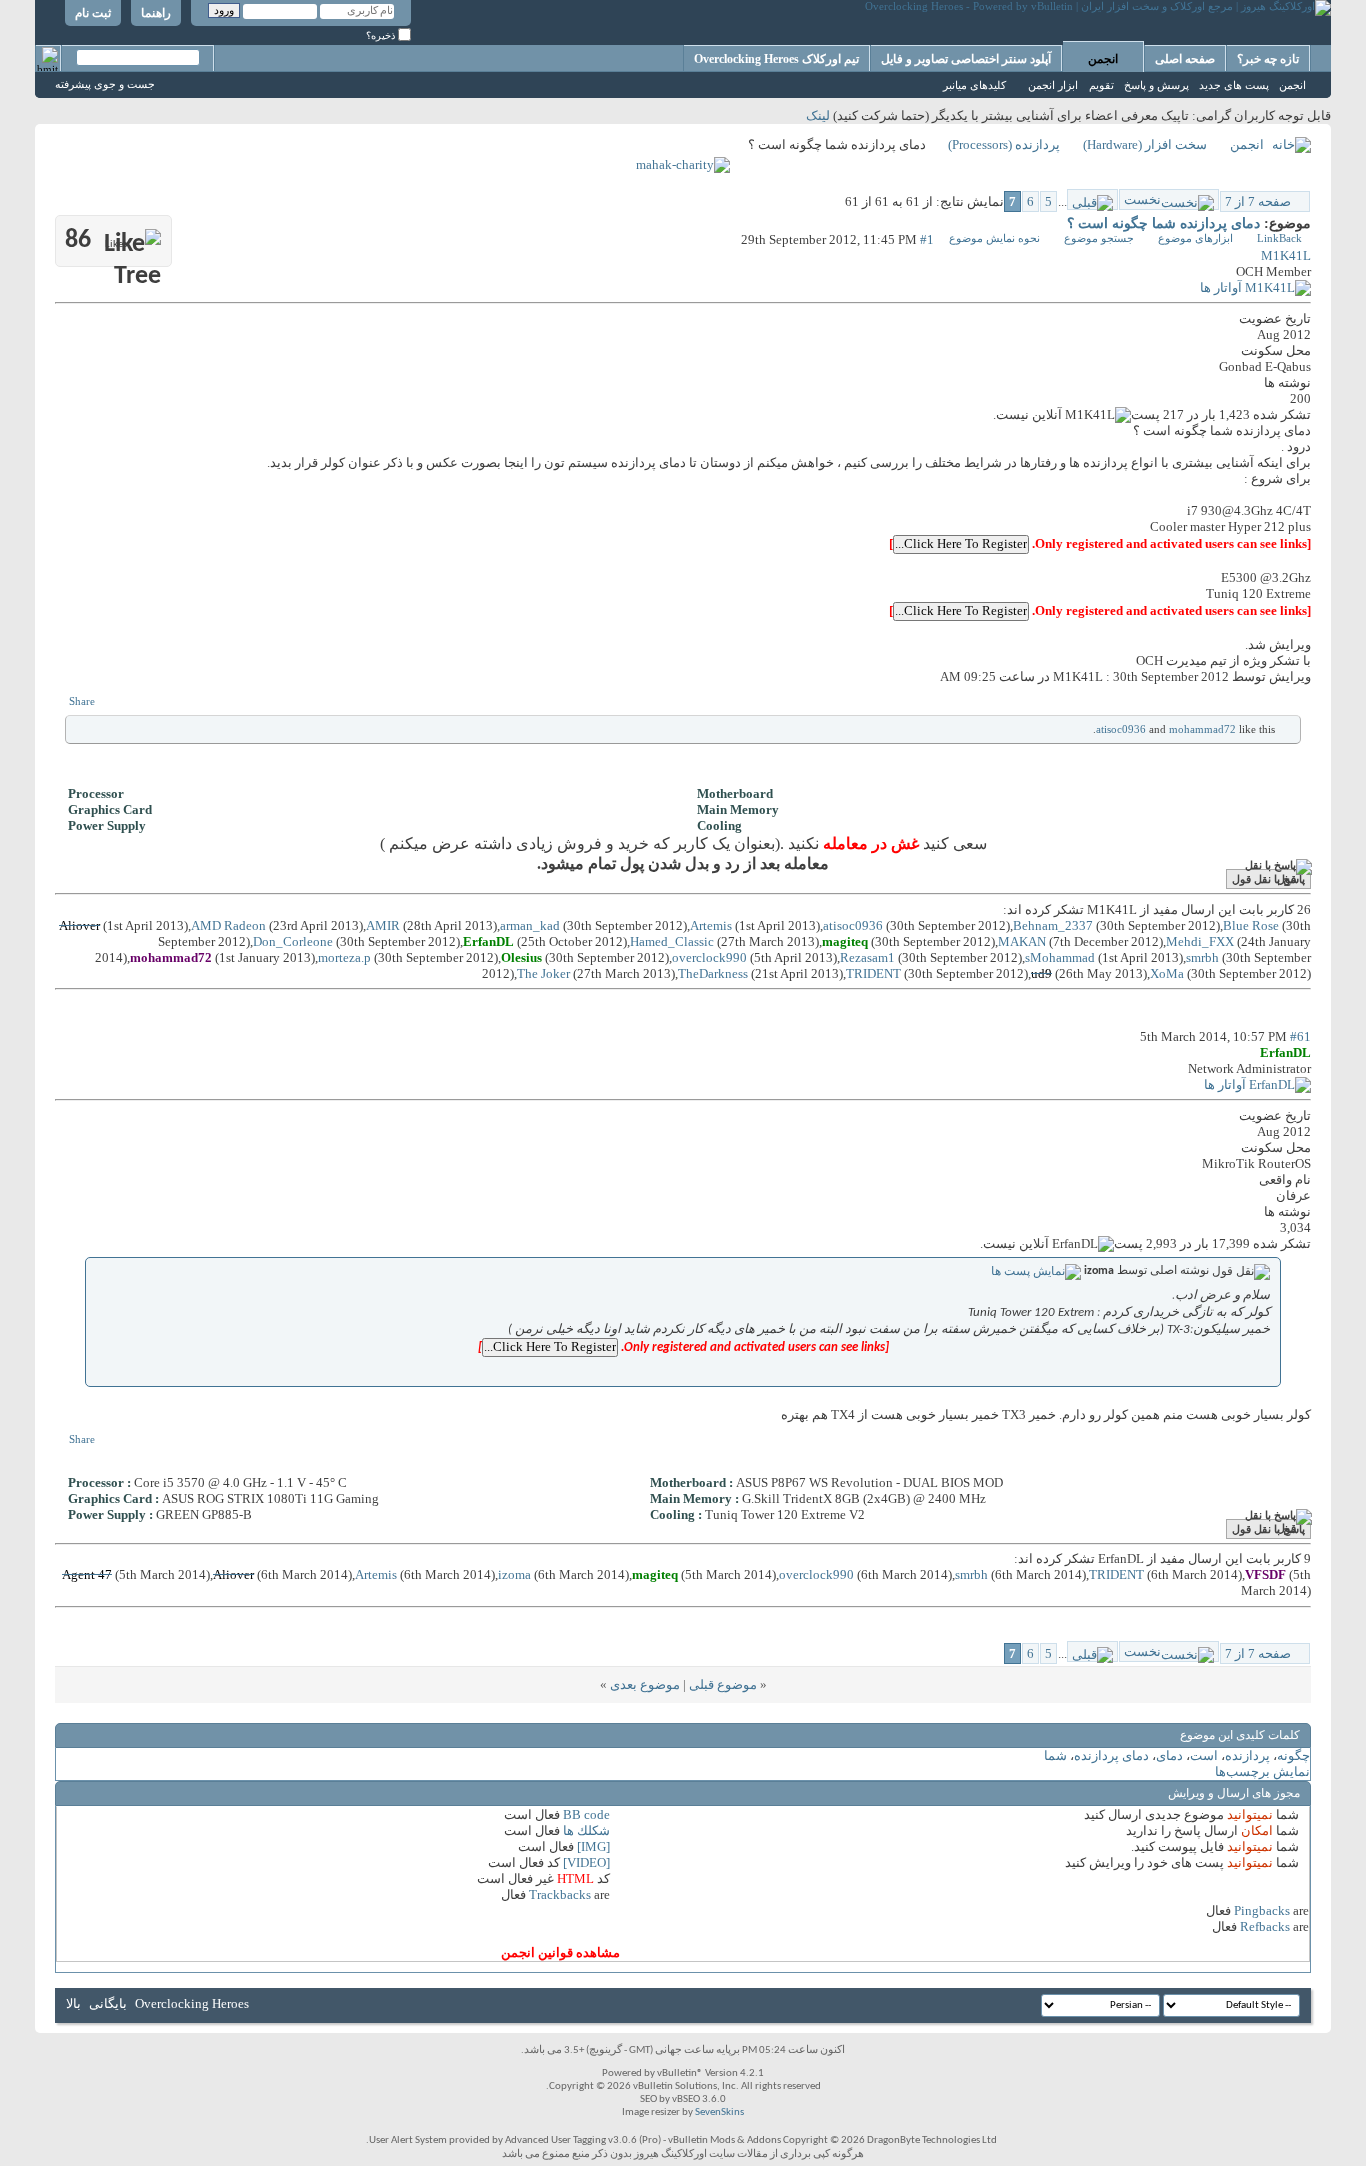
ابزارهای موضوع (1195, 238)
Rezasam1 (867, 957)
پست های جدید (1234, 85)
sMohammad (1060, 957)
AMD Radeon (228, 925)
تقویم (1101, 85)
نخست (1142, 199)
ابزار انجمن (1053, 85)
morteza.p (344, 957)
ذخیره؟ (382, 35)
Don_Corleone (293, 941)
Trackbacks (560, 1894)
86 (96, 240)
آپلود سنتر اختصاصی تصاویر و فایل (966, 59)
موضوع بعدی (645, 1684)
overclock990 (709, 957)
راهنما (156, 13)
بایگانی (108, 2003)
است (1204, 1755)
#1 (927, 239)
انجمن (1103, 59)
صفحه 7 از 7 (1258, 201)
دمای (1169, 1755)
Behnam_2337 (1053, 925)
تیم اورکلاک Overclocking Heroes (776, 59)
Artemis (711, 925)
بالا (73, 2003)
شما (1055, 1755)
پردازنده (1247, 1755)
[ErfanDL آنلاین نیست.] (1257, 1084)
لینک (818, 115)
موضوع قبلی (723, 1684)
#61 (1300, 1036)
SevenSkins (719, 2112)
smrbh (1202, 957)
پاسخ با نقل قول (1268, 879)
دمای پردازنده (1111, 1755)
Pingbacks (1262, 1910)
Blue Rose (1251, 925)
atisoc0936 (1121, 729)
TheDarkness (713, 973)
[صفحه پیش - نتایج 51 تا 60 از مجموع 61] (1092, 199)
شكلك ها (586, 1830)
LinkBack (1279, 238)
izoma (514, 1574)
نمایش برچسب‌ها (1262, 1771)
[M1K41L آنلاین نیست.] (1255, 287)
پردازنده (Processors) (1004, 144)
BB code (586, 1814)
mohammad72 (1202, 729)
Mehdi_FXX (1200, 941)
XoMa (1167, 973)
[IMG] (593, 1846)
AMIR (383, 925)
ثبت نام (93, 13)
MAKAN (1022, 941)
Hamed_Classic (672, 941)
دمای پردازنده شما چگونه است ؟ (1163, 223)
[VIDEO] (586, 1862)
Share (82, 701)
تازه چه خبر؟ (1268, 59)
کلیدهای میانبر (974, 85)
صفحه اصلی (1185, 59)
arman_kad (530, 925)
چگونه (1293, 1755)
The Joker (543, 973)
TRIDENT (873, 973)
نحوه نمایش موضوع (994, 238)
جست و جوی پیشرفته (105, 84)
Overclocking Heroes (192, 2003)
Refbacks (1265, 1926)
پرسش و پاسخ (1156, 85)
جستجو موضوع (1099, 238)
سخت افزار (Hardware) (1145, 144)
